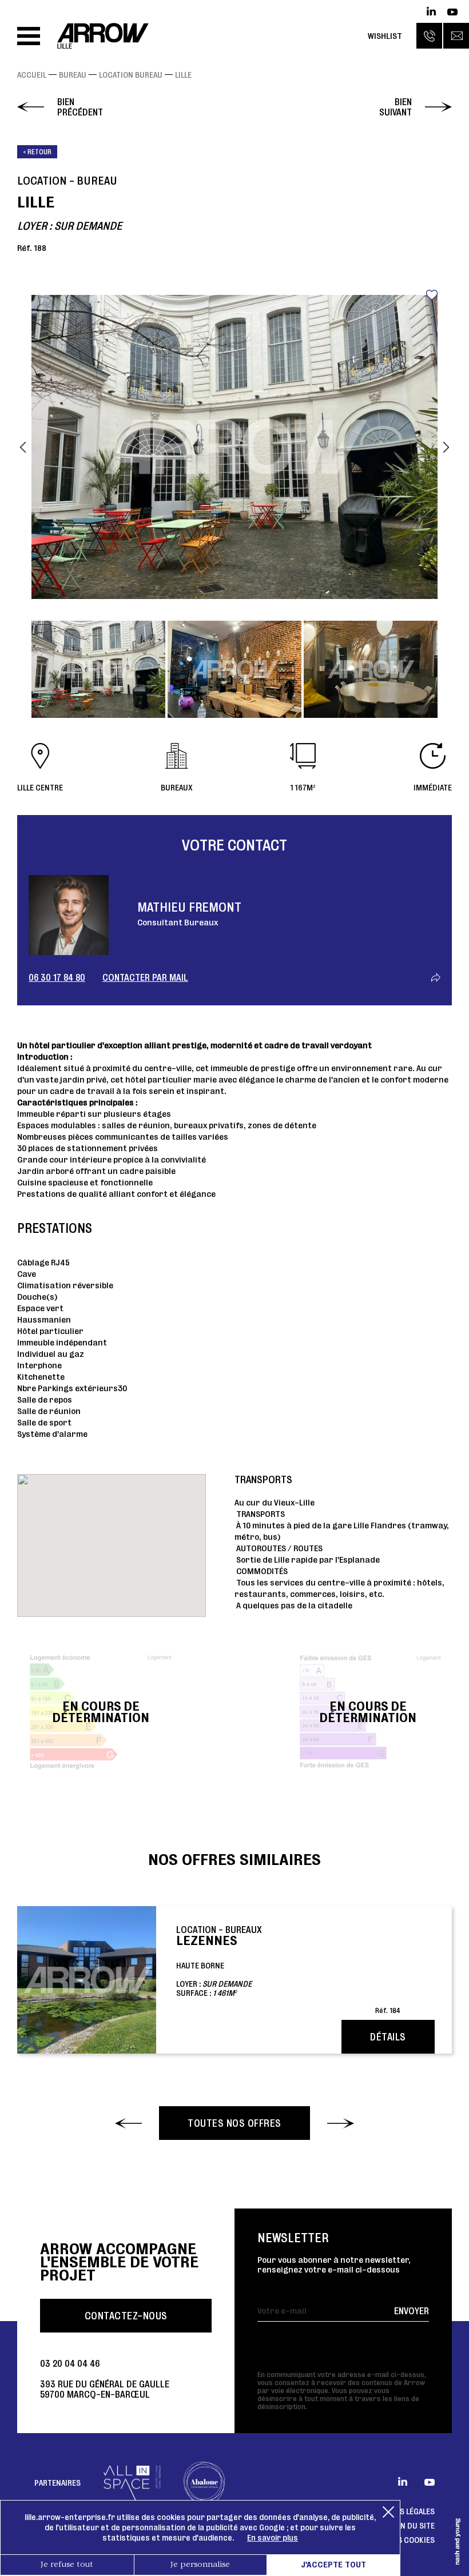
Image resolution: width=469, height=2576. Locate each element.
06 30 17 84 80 (57, 977)
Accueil (32, 75)
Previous (23, 447)
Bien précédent (80, 107)
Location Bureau (131, 75)
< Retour (37, 152)
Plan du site (412, 2526)
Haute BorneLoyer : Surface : (288, 1969)
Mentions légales (401, 2511)
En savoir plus (273, 2538)
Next (446, 447)
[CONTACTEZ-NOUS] (456, 36)
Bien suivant (396, 107)
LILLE (183, 75)
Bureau (73, 75)
